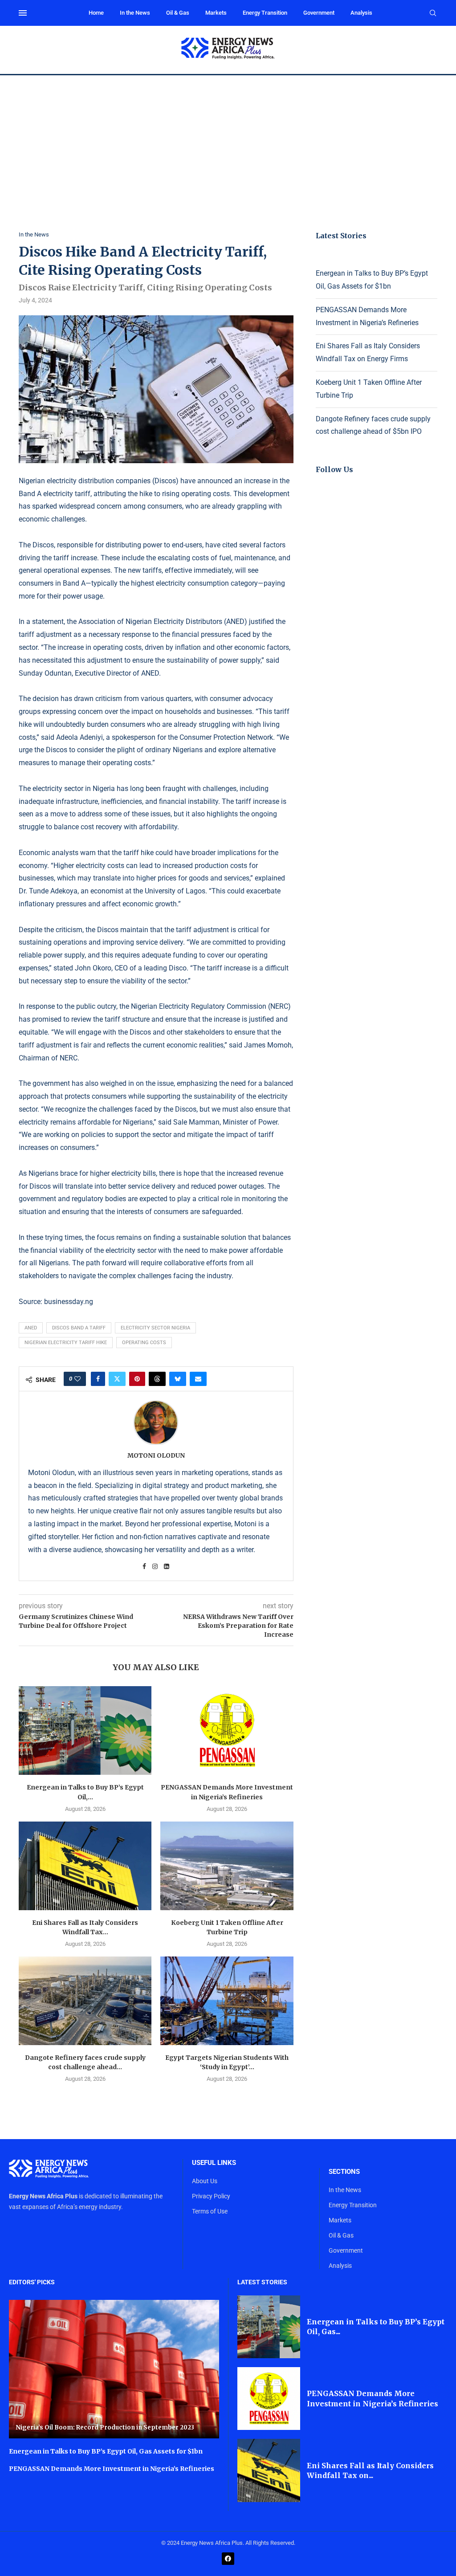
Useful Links (214, 2163)
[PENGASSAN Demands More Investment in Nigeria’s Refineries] (227, 1730)
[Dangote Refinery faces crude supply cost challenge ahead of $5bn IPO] (85, 2001)
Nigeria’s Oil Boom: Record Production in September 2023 (105, 2427)
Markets (216, 13)
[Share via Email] (198, 1379)
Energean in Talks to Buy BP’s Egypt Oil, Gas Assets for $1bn (106, 2451)
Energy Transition (265, 13)
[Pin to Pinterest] (137, 1379)
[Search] (433, 13)
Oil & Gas (178, 13)
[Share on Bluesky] (178, 1379)
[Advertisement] (228, 142)
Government (319, 13)
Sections (344, 2172)
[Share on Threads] (157, 1379)
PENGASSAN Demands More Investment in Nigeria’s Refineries (112, 2469)
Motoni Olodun (156, 1455)
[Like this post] (77, 1379)
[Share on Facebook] (98, 1379)
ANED (31, 1328)
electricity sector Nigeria (155, 1328)
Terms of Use (210, 2211)
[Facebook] (228, 2559)
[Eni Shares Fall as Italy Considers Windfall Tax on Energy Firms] (85, 1866)
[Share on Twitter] (117, 1379)
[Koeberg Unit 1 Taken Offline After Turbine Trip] (227, 1866)
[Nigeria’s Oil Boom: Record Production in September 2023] (114, 2369)
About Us (205, 2181)
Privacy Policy (211, 2196)
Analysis (361, 13)
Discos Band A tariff (79, 1328)
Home (96, 13)
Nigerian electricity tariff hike (66, 1343)
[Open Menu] (23, 13)
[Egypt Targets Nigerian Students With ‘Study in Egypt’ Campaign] (227, 2001)
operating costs (144, 1343)
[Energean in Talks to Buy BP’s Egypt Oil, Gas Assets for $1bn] (85, 1730)
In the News (135, 13)
